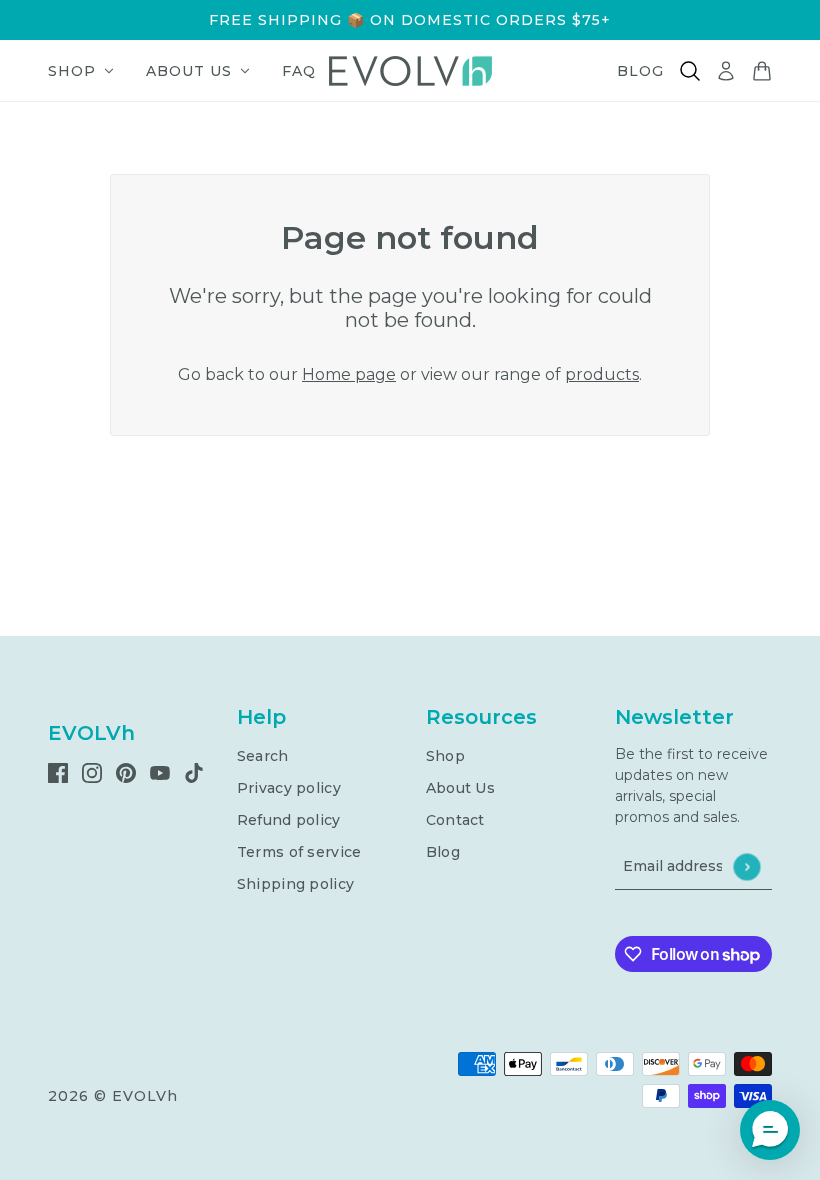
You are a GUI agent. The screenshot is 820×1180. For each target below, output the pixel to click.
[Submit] (746, 866)
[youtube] (160, 772)
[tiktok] (194, 772)
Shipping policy (295, 884)
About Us (460, 788)
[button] (770, 1130)
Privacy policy (289, 788)
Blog (443, 852)
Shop (445, 756)
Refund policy (289, 820)
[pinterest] (126, 772)
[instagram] (92, 772)
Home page (349, 374)
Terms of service (299, 852)
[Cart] (762, 71)
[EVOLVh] (410, 71)
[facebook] (58, 772)
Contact (455, 820)
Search (263, 756)
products (602, 374)
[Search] (690, 71)
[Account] (726, 71)
